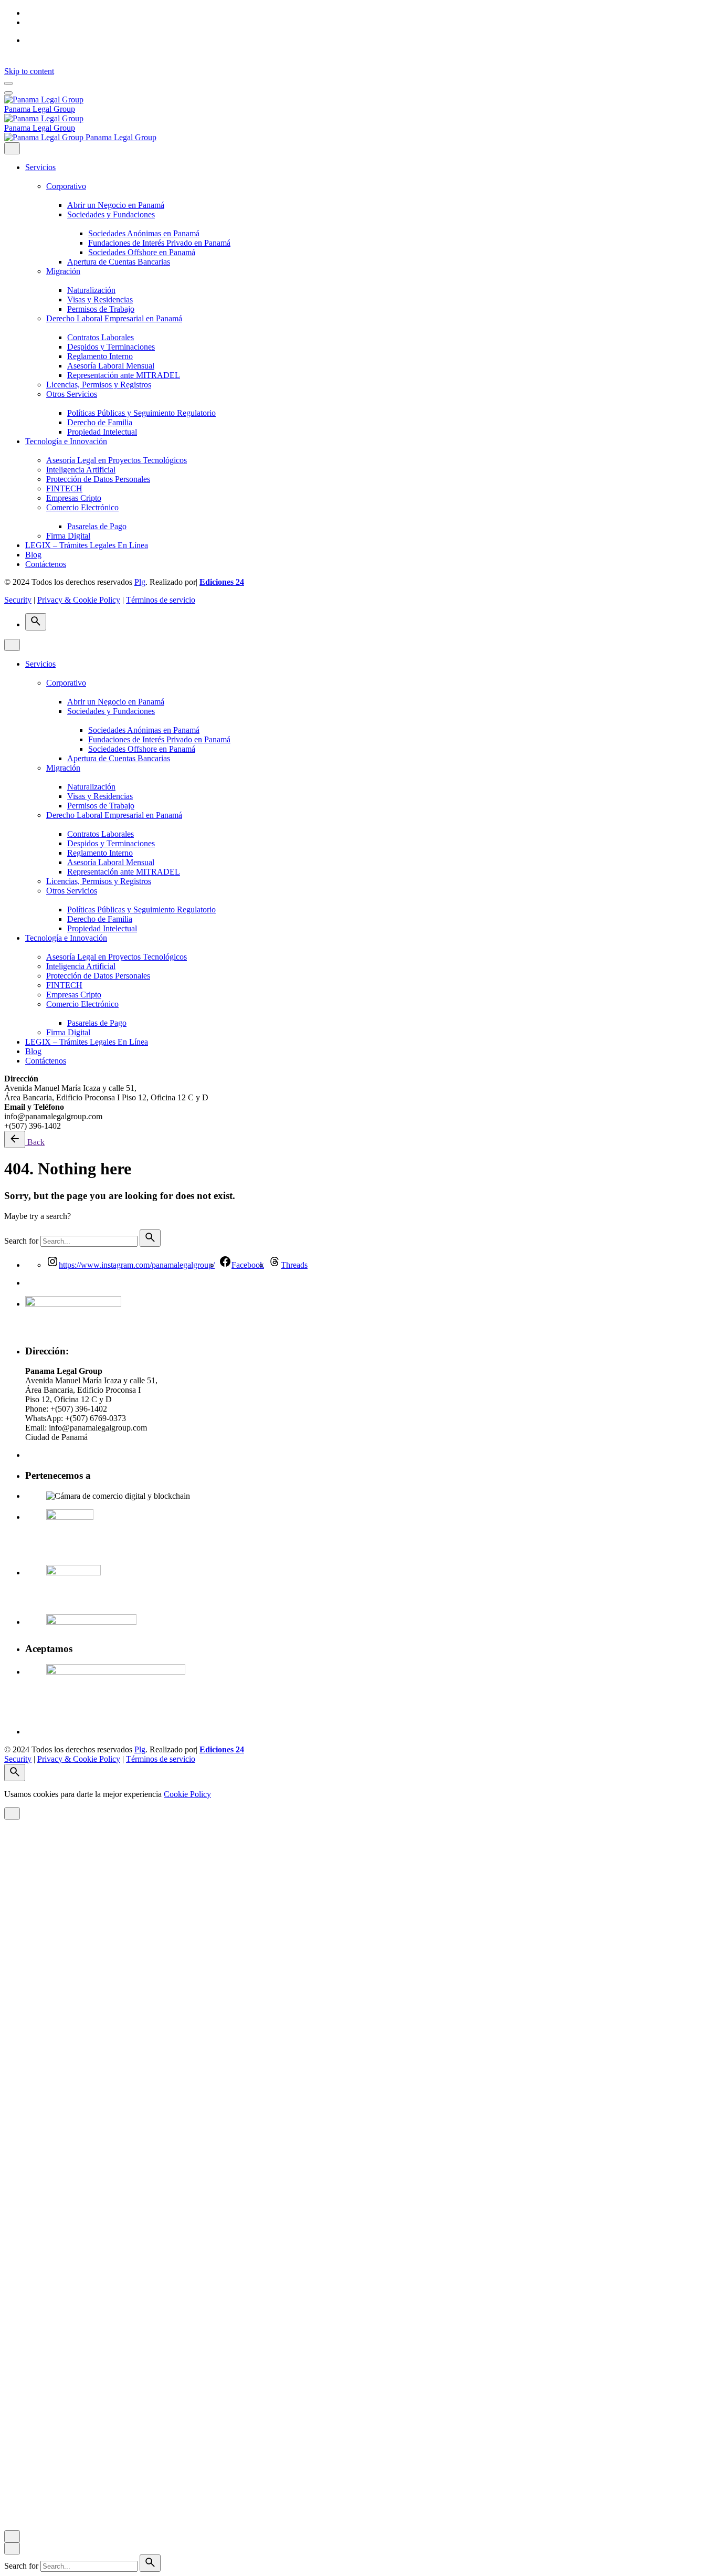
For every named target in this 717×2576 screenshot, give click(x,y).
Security (18, 600)
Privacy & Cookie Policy (79, 600)
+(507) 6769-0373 (96, 1418)
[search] (150, 1238)
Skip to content (29, 71)
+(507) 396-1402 (79, 1409)
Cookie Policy (187, 1794)
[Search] (36, 622)
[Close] (12, 148)
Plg (140, 582)
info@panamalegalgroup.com (98, 1428)
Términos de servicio (161, 600)
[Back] (15, 1139)
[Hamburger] (8, 83)
